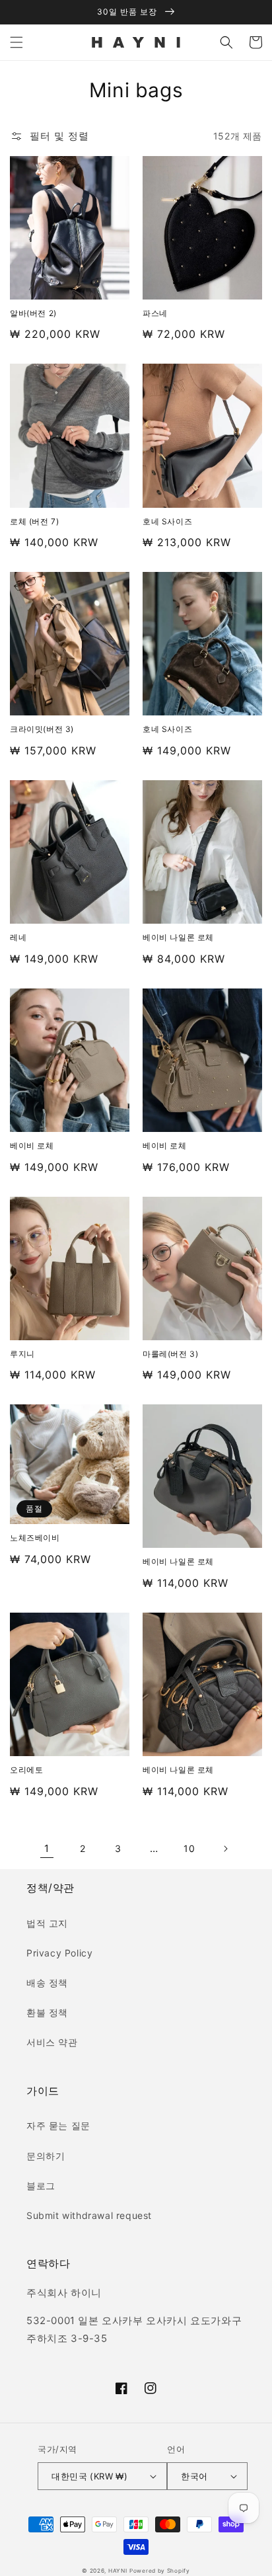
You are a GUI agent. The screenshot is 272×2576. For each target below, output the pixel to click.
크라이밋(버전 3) (42, 729)
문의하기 (46, 2156)
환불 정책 (47, 2012)
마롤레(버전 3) (170, 1354)
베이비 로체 (32, 1146)
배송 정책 (47, 1983)
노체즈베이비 (35, 1538)
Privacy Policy (59, 1953)
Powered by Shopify (160, 2571)
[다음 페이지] (225, 1849)
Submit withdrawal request (89, 2215)
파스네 (155, 313)
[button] (17, 42)
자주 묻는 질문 (58, 2125)
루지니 (22, 1354)
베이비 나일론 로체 (178, 937)
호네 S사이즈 (167, 521)
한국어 (194, 2476)
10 (189, 1848)
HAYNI (118, 2571)
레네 (18, 937)
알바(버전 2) (33, 313)
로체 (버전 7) (34, 521)
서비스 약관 (52, 2042)
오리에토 (26, 1770)
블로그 (41, 2186)
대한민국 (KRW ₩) (89, 2476)
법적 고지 (47, 1923)
